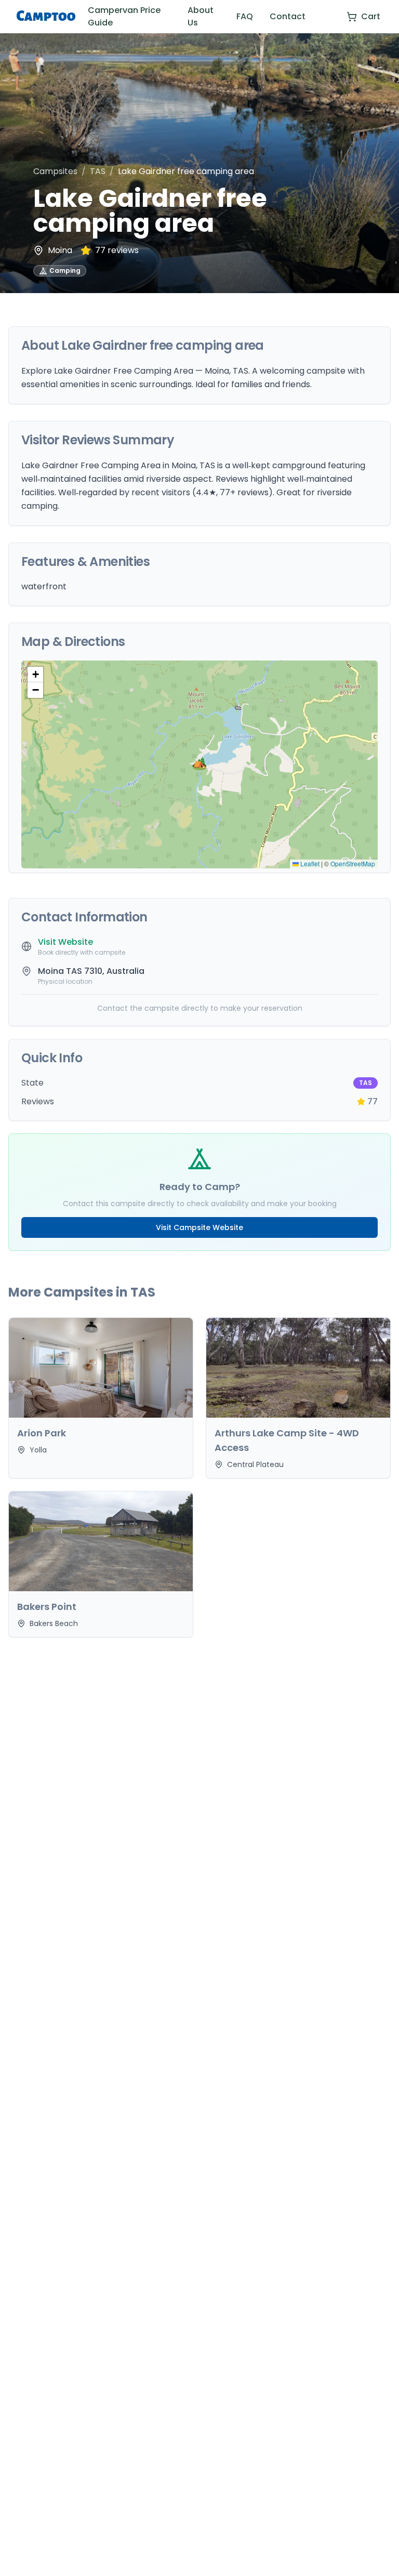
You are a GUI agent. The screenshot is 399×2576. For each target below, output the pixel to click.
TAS (98, 171)
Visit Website (65, 942)
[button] (199, 764)
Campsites (55, 171)
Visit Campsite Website (199, 1227)
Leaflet (309, 863)
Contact (288, 16)
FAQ (245, 16)
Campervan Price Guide (124, 16)
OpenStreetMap (353, 863)
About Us (201, 16)
